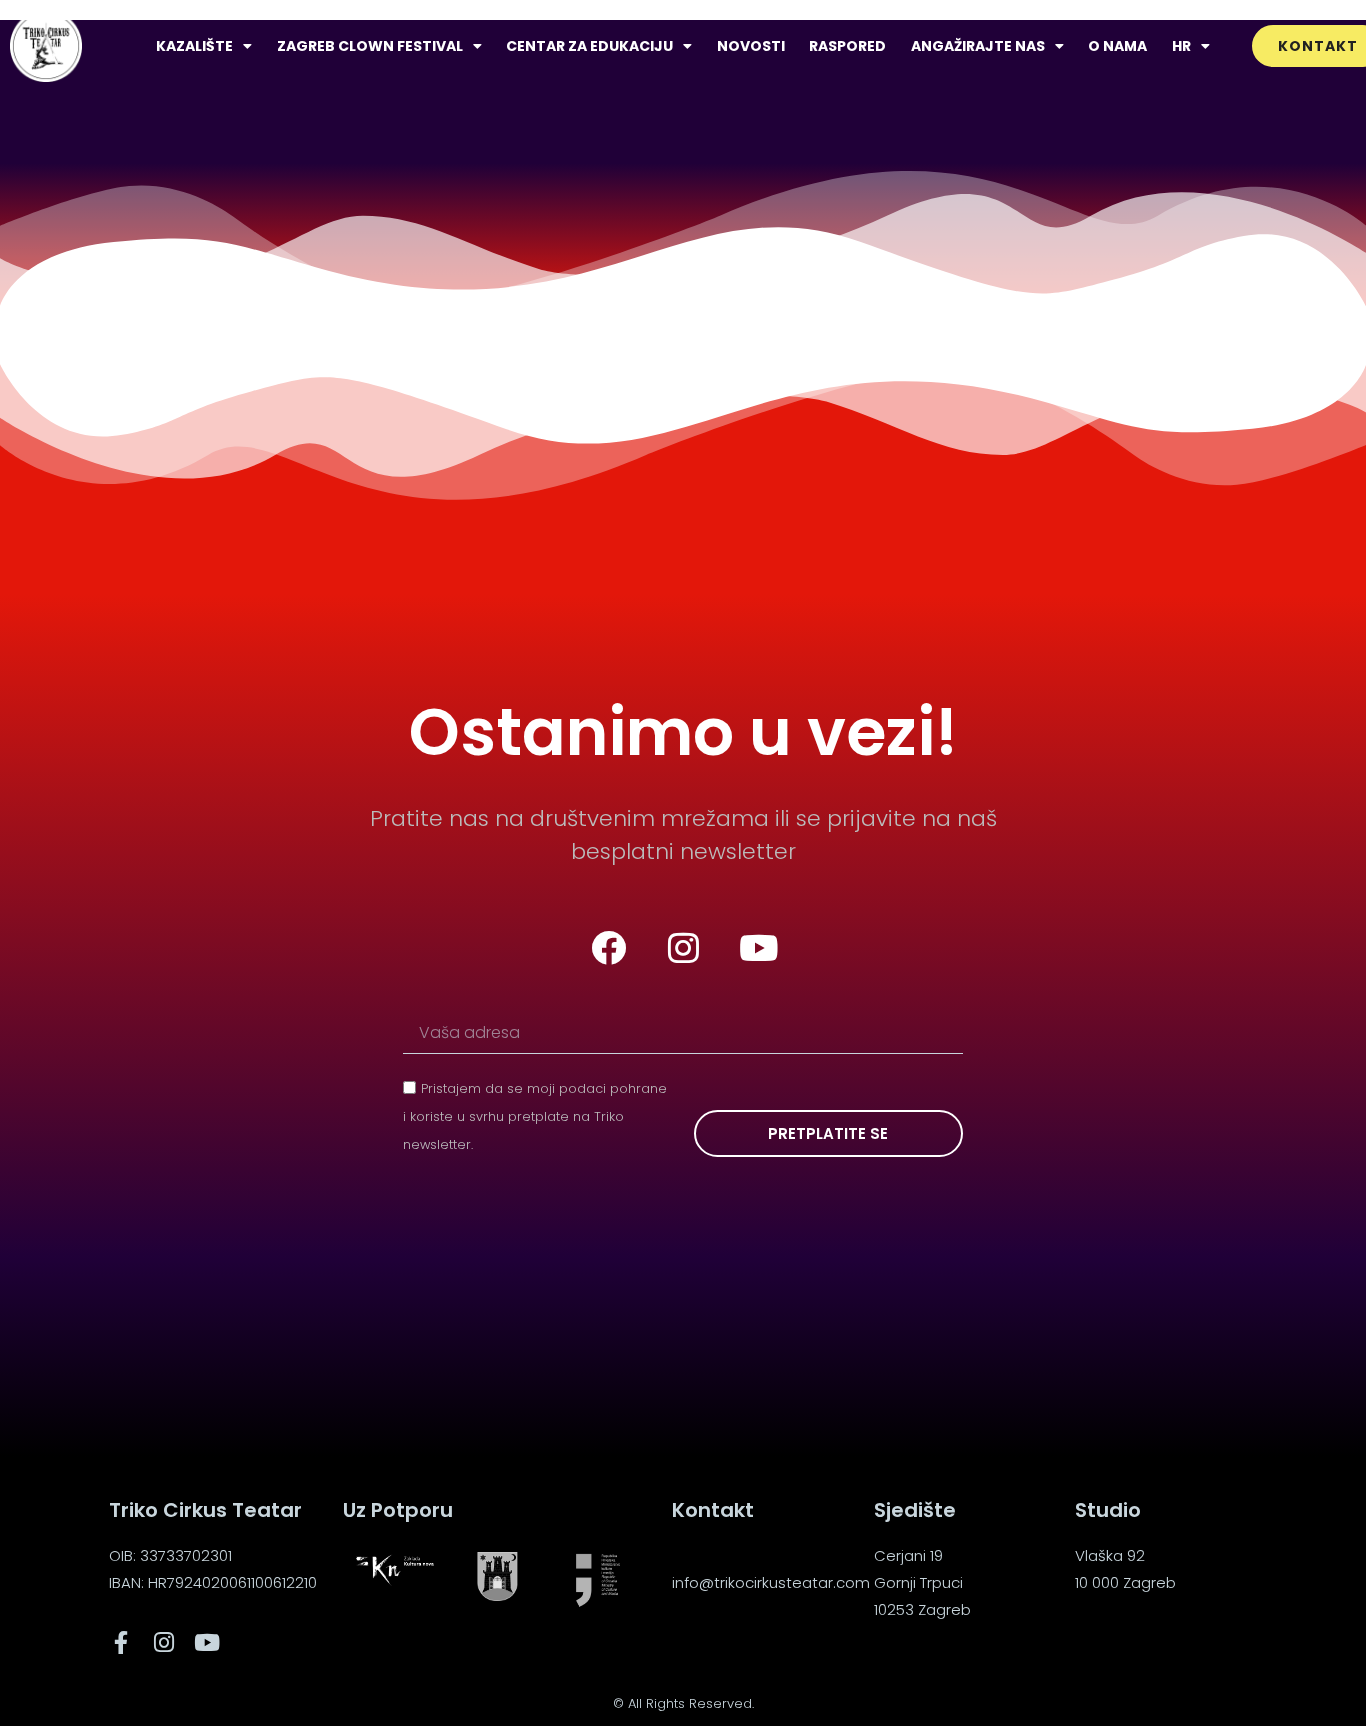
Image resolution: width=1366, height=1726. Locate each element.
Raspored (847, 46)
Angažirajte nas (978, 46)
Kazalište (194, 46)
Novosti (751, 46)
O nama (1117, 46)
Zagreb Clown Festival (370, 46)
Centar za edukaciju (589, 46)
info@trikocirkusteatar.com (771, 1582)
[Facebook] (608, 948)
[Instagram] (683, 948)
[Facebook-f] (120, 1642)
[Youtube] (758, 948)
